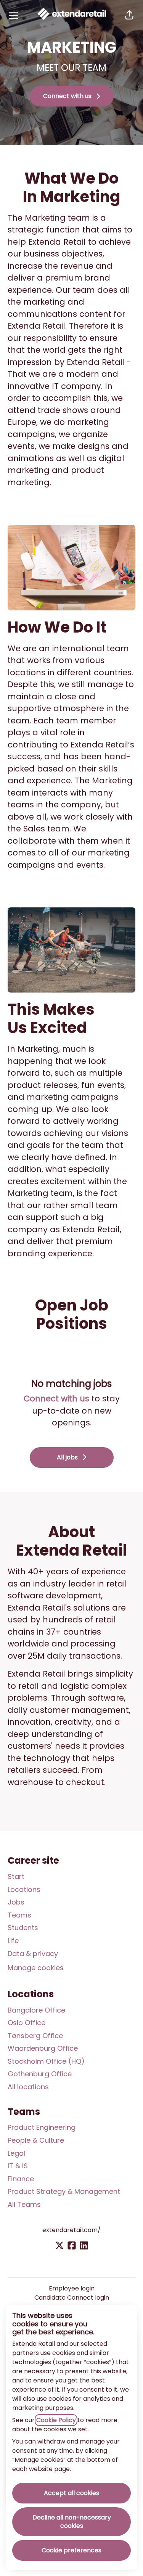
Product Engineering (42, 2127)
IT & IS (18, 2166)
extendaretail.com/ (71, 2230)
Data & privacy (33, 1954)
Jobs (16, 1902)
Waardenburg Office (43, 2048)
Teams (19, 1915)
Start (16, 1876)
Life (13, 1941)
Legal (16, 2153)
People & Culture (36, 2140)
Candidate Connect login (72, 2298)
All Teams (24, 2204)
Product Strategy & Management (64, 2191)
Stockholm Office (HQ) (46, 2061)
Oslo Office (27, 2023)
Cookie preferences (71, 2550)
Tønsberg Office (35, 2036)
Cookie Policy (56, 2420)
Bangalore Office (36, 2010)
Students (23, 1928)
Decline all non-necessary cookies (72, 2522)
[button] (129, 15)
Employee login (72, 2288)
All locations (28, 2087)
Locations (24, 1889)
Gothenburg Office (40, 2074)
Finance (21, 2179)
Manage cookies (36, 1968)
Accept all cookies (71, 2493)
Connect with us (56, 1399)
